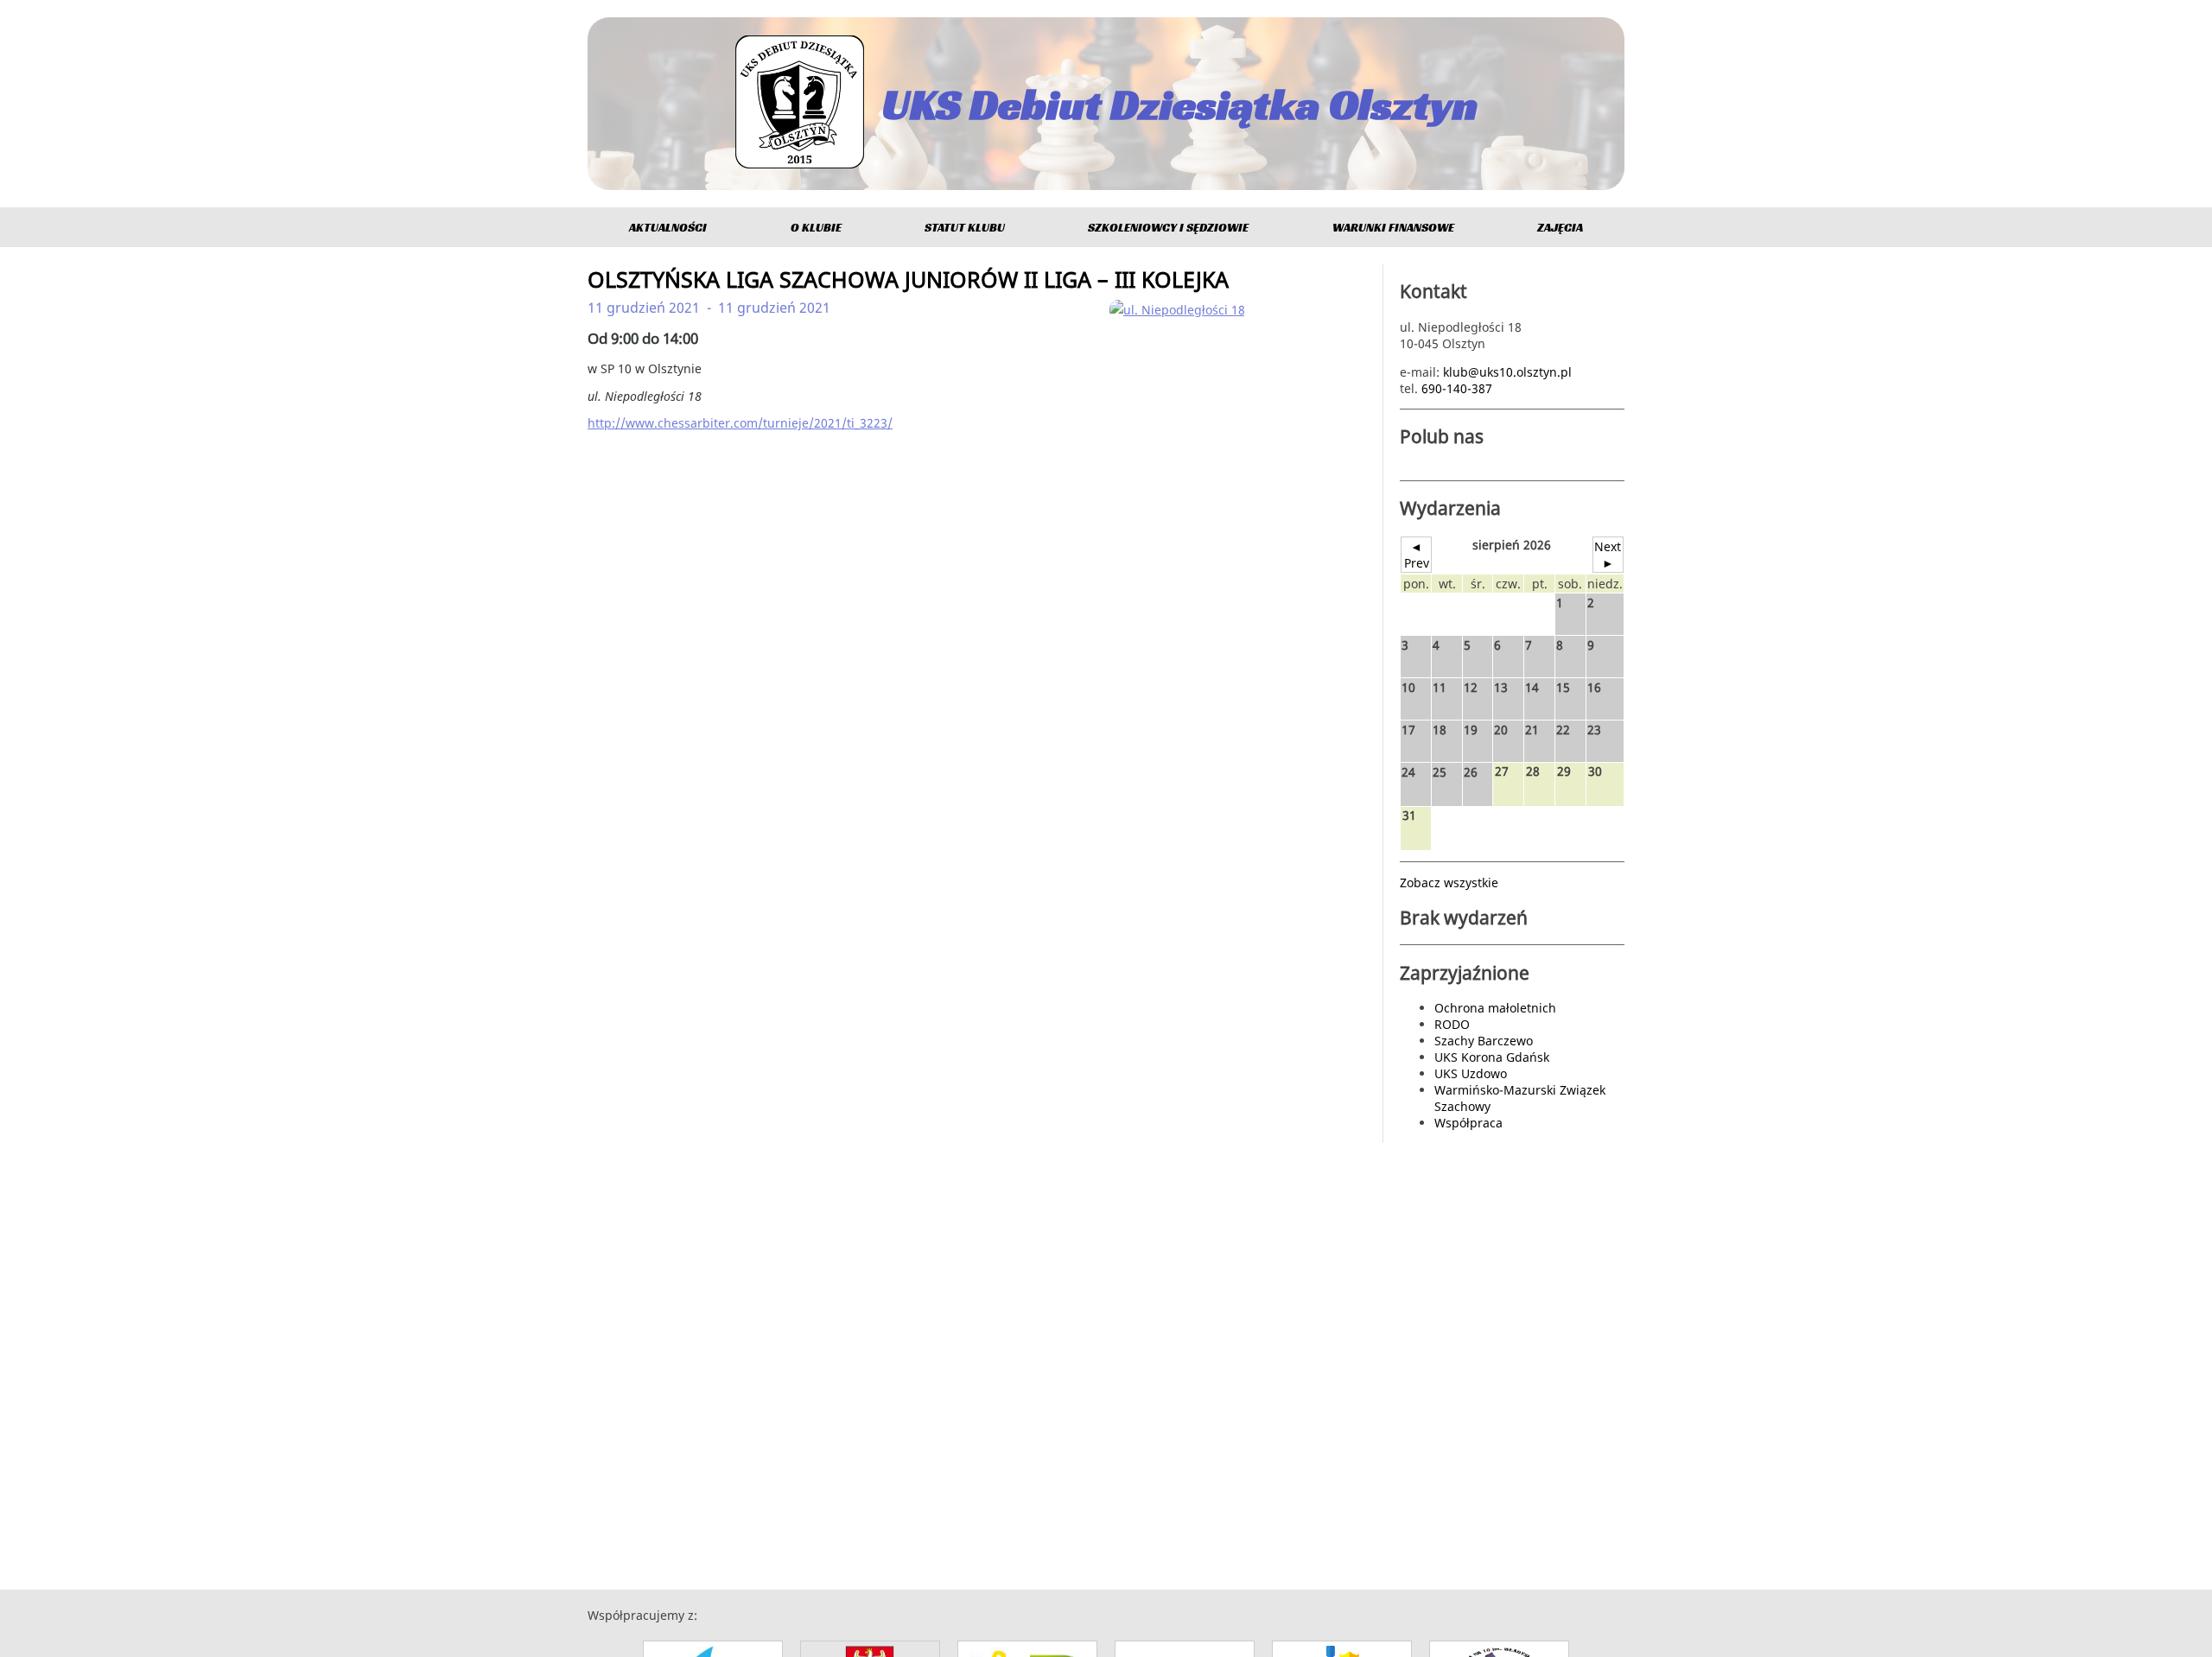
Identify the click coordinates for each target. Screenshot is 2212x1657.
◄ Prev (1417, 555)
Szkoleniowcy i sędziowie (1168, 227)
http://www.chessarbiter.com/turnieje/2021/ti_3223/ (740, 423)
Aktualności (668, 227)
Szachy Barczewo (1484, 1041)
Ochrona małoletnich (1495, 1008)
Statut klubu (965, 227)
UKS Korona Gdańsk (1492, 1057)
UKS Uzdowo (1471, 1073)
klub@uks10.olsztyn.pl (1507, 372)
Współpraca (1468, 1123)
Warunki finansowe (1393, 227)
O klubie (816, 227)
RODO (1452, 1024)
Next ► (1608, 555)
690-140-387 (1457, 388)
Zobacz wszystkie (1449, 882)
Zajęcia (1560, 227)
